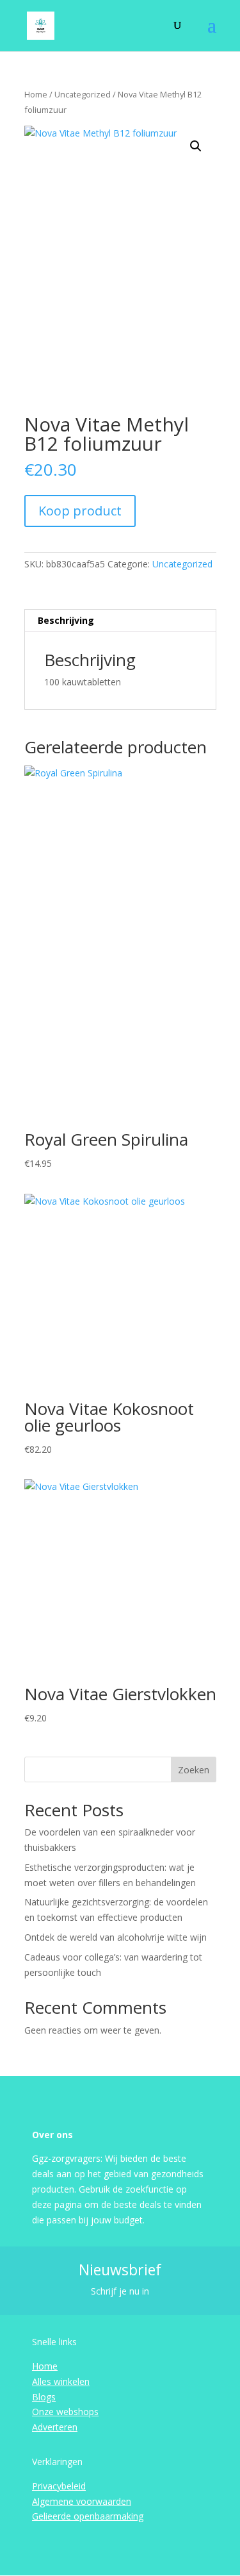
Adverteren (55, 2427)
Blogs (44, 2397)
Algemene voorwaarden (82, 2501)
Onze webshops (65, 2412)
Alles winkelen (61, 2381)
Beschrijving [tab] (66, 620)
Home (36, 94)
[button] (196, 146)
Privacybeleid (59, 2486)
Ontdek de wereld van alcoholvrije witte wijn (116, 1937)
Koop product (80, 511)
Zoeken (194, 1770)
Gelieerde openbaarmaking (88, 2516)
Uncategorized (83, 94)
